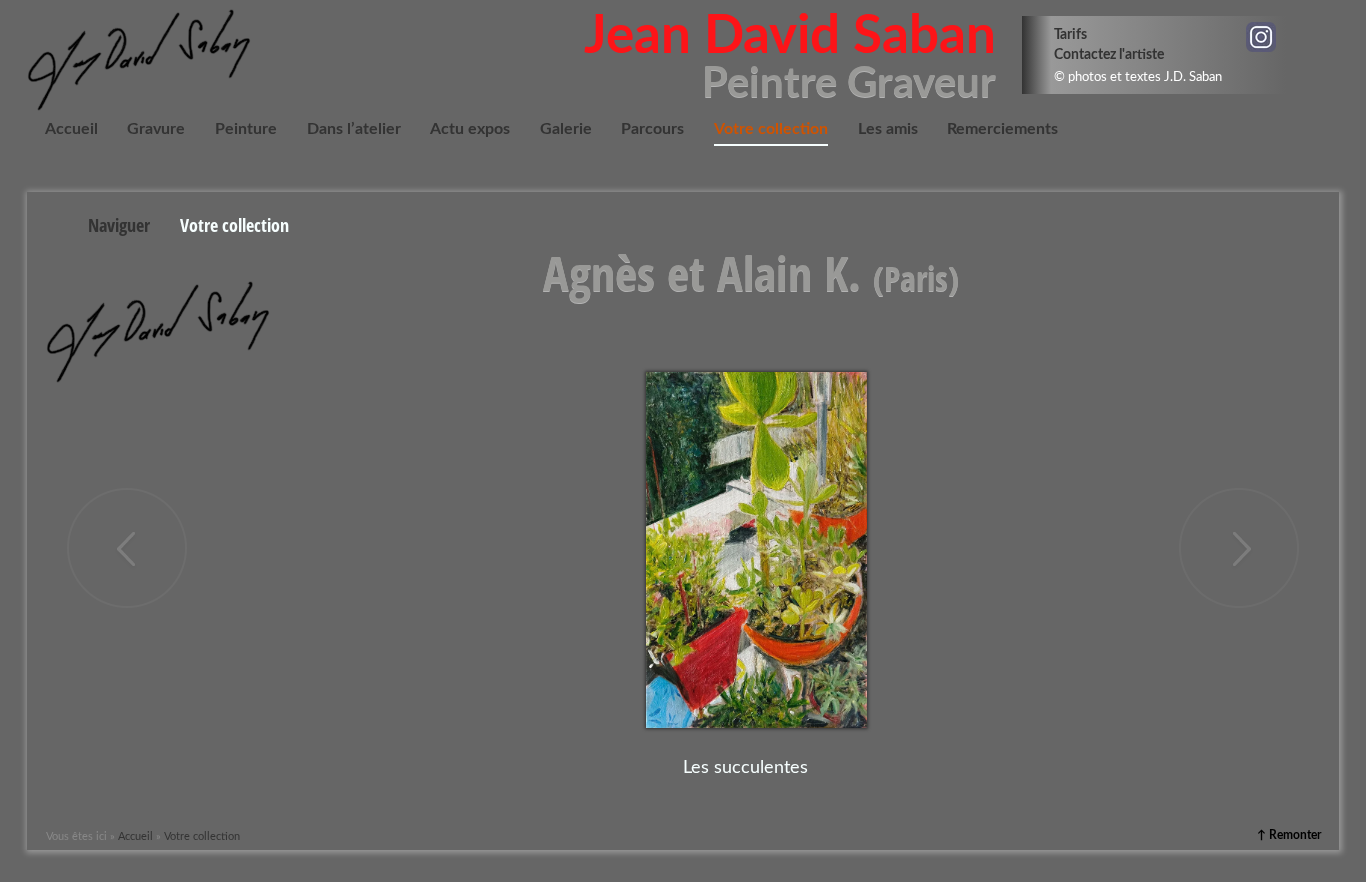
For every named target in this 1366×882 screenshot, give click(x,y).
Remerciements (1002, 129)
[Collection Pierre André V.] (127, 548)
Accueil (71, 129)
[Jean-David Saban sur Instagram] (1261, 37)
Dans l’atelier (354, 129)
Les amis (888, 129)
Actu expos (470, 129)
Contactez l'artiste (1109, 54)
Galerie (566, 129)
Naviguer (119, 225)
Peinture (246, 129)
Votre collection (771, 129)
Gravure (156, 129)
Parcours (652, 129)
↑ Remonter (1289, 835)
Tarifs (1070, 34)
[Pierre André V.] (1239, 548)
